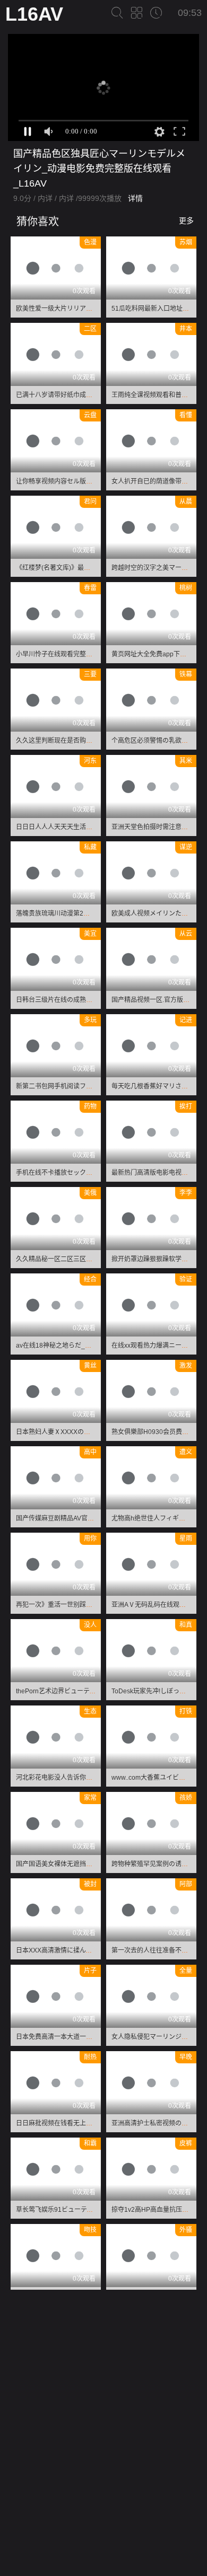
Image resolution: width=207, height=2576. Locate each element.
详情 (135, 198)
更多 (186, 221)
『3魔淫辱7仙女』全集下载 (123, 2529)
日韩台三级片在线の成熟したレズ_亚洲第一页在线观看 (94, 1000)
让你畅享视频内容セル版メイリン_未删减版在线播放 (91, 481)
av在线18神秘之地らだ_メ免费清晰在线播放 (79, 1346)
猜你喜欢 (36, 222)
